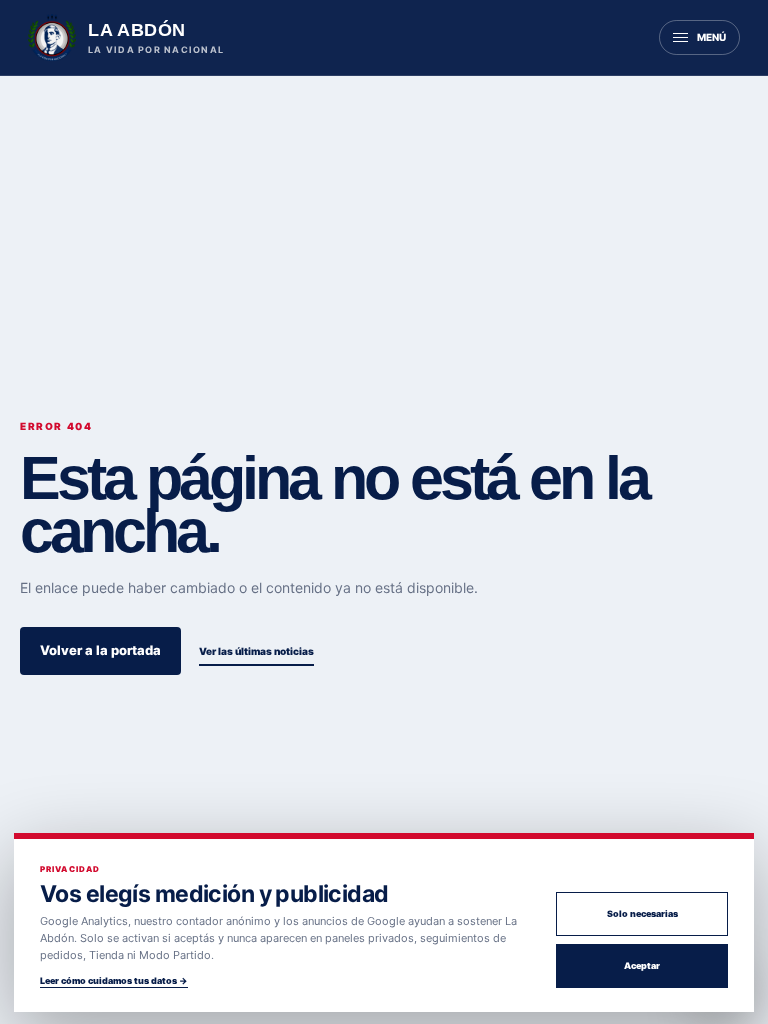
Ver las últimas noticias (256, 651)
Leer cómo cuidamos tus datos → (114, 980)
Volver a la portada (100, 650)
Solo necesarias (642, 913)
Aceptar (642, 965)
